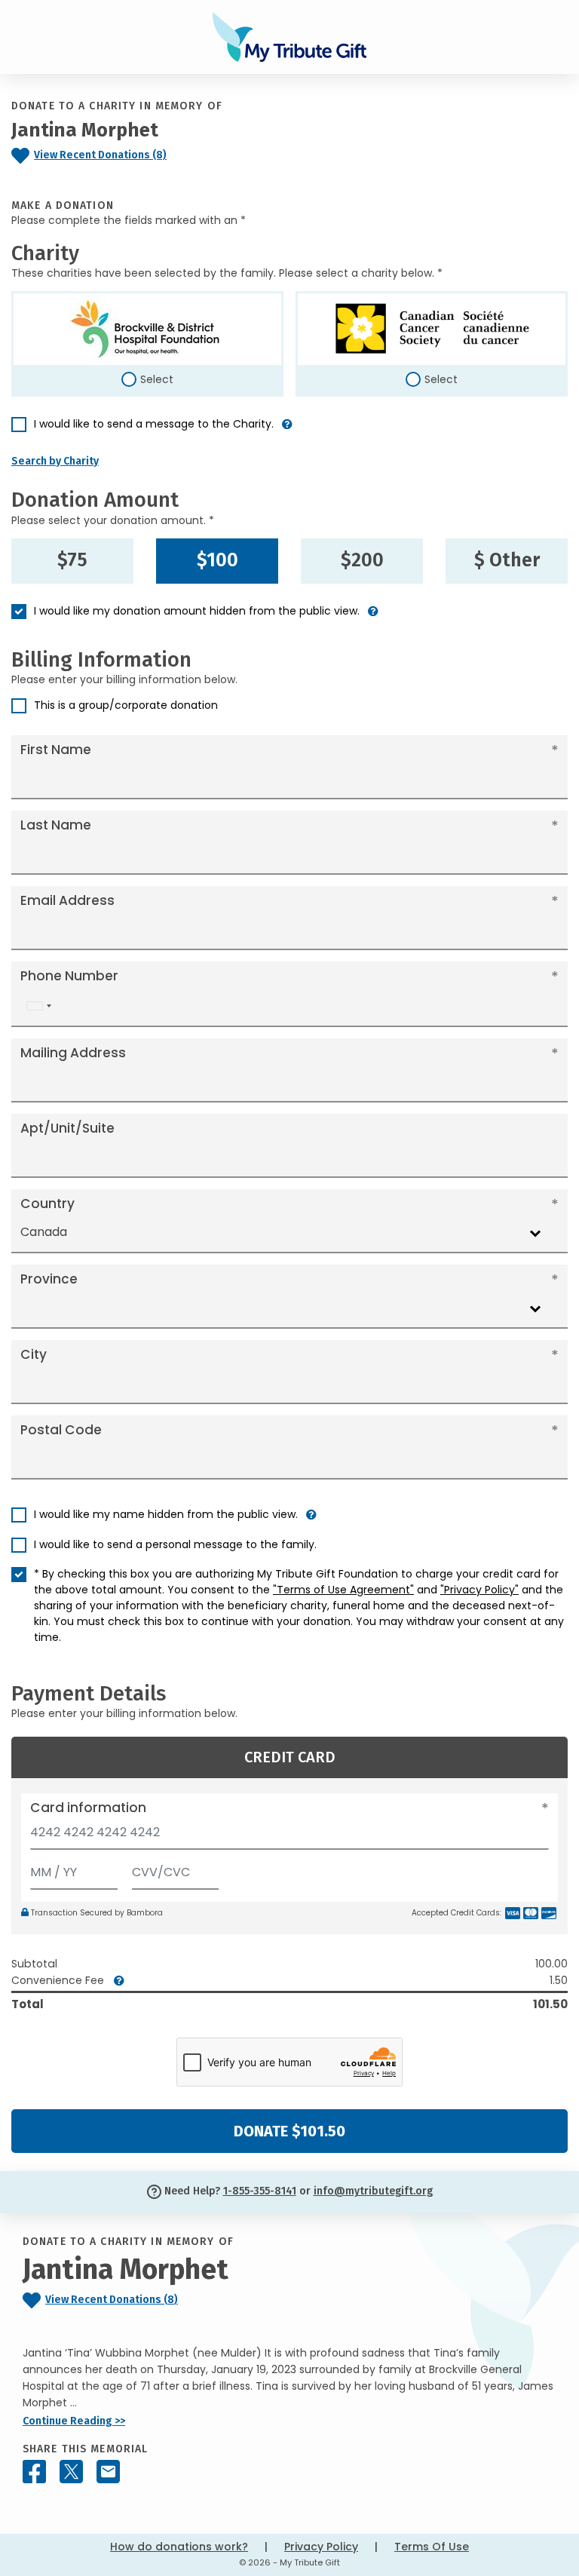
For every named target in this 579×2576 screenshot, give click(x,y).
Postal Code (61, 1430)
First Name (56, 750)
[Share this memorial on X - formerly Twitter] (71, 2472)
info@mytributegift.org (373, 2191)
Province (49, 1279)
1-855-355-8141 (260, 2191)
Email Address (67, 900)
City (34, 1354)
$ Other (507, 560)
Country (47, 1204)
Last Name (56, 825)
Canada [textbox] (44, 1232)
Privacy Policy (321, 2547)
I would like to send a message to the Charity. (154, 424)
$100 (218, 560)
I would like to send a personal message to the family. (175, 1544)
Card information (88, 1808)
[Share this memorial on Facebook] (34, 2472)
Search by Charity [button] (55, 461)
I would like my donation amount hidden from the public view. (197, 611)
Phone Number (69, 976)
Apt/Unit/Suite (67, 1128)
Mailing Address (73, 1053)
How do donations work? (179, 2547)
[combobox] (38, 1006)
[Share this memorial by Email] (108, 2472)
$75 (72, 560)
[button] (287, 430)
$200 (362, 560)
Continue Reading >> (74, 2421)
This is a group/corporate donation (126, 705)
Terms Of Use (432, 2547)
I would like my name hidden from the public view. (166, 1514)
